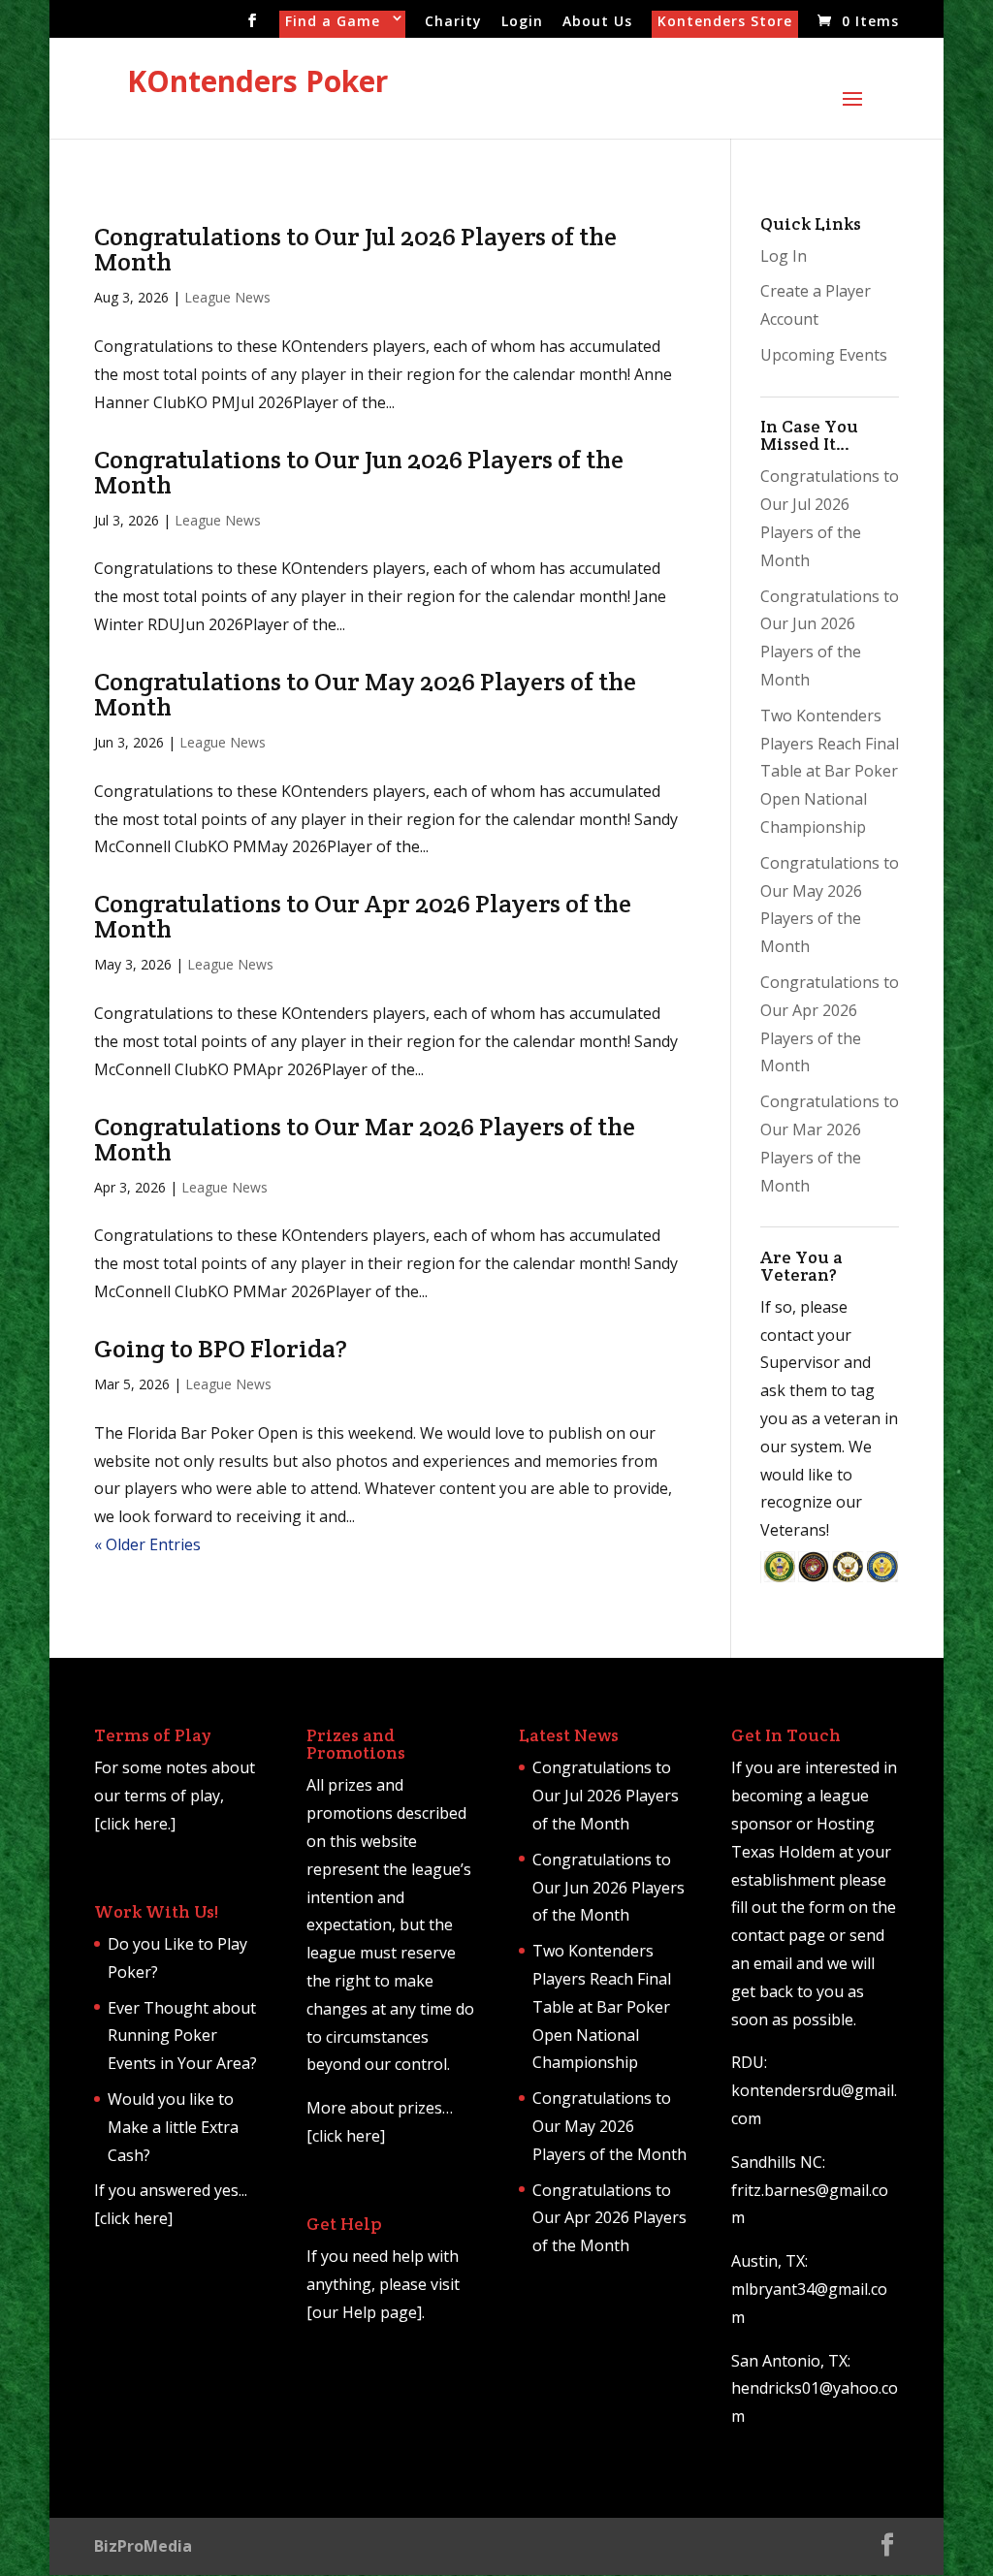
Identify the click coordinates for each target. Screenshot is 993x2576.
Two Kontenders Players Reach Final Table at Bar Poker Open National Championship (830, 771)
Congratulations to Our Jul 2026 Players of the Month (355, 249)
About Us (597, 22)
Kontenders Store (725, 22)
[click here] (133, 2218)
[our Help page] (364, 2312)
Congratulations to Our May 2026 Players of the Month (365, 694)
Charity (453, 22)
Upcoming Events (824, 355)
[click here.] (135, 1824)
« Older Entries (147, 1544)
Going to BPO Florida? (221, 1348)
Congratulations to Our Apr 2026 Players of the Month (363, 916)
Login (522, 22)
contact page (778, 1935)
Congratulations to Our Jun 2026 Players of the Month (359, 472)
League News (227, 297)
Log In (784, 256)
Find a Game (333, 22)
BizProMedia (143, 2546)
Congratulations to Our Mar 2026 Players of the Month (365, 1139)
